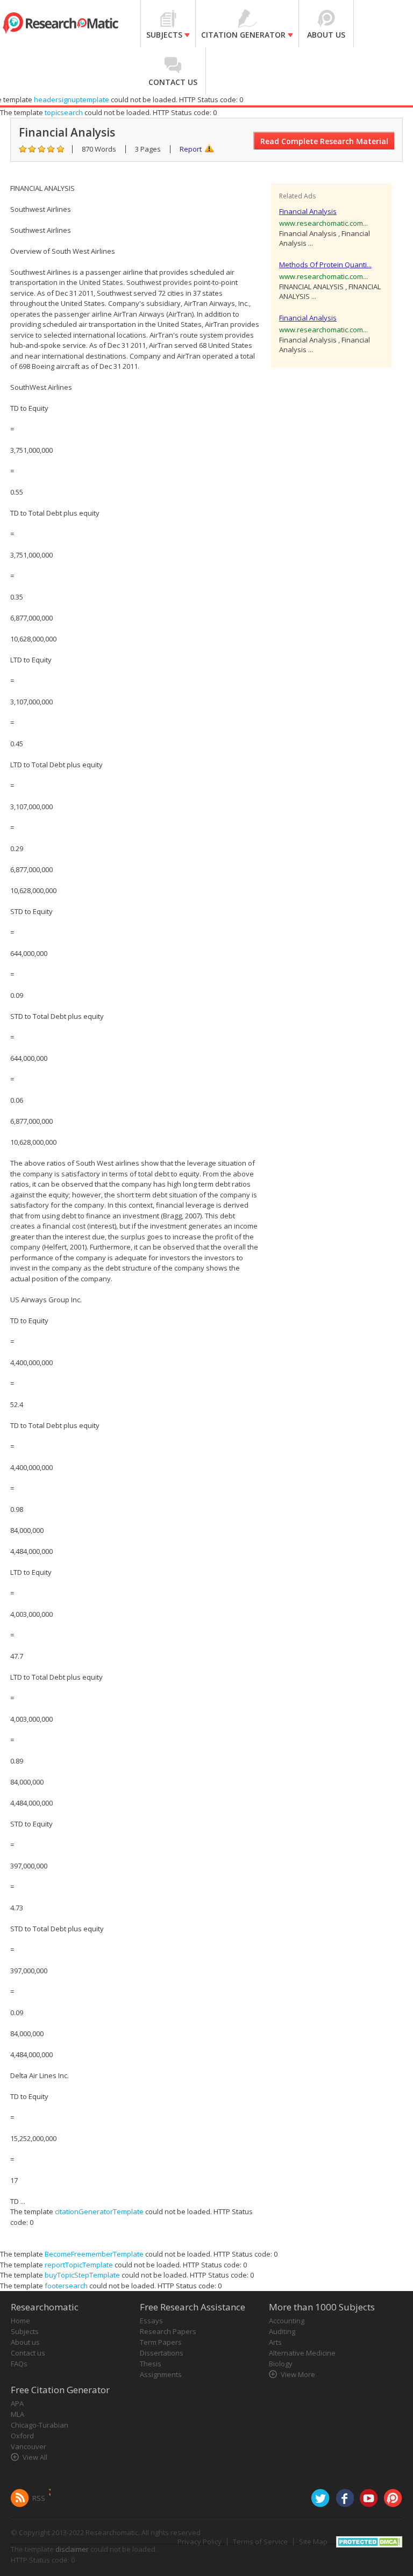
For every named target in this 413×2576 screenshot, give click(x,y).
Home (20, 2321)
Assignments (161, 2374)
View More (298, 2374)
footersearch (66, 2286)
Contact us (28, 2353)
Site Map (313, 2542)
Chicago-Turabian (40, 2425)
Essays (151, 2321)
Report (191, 149)
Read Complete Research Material (324, 141)
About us (25, 2342)
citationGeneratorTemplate (99, 2211)
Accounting (287, 2321)
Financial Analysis (308, 211)
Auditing (282, 2331)
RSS (39, 2498)
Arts (275, 2342)
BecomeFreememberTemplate (94, 2254)
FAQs (19, 2364)
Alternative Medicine (302, 2353)
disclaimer (72, 2549)
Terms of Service (260, 2542)
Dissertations (162, 2353)
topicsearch (64, 112)
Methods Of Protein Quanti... (325, 265)
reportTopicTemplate (79, 2265)
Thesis (151, 2364)
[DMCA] (369, 2541)
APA (17, 2403)
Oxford (22, 2436)
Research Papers (168, 2331)
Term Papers (161, 2342)
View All (35, 2457)
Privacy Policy (200, 2542)
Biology (281, 2364)
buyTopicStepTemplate (82, 2275)
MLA (17, 2414)
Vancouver (29, 2446)
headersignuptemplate (72, 99)
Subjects (25, 2331)
